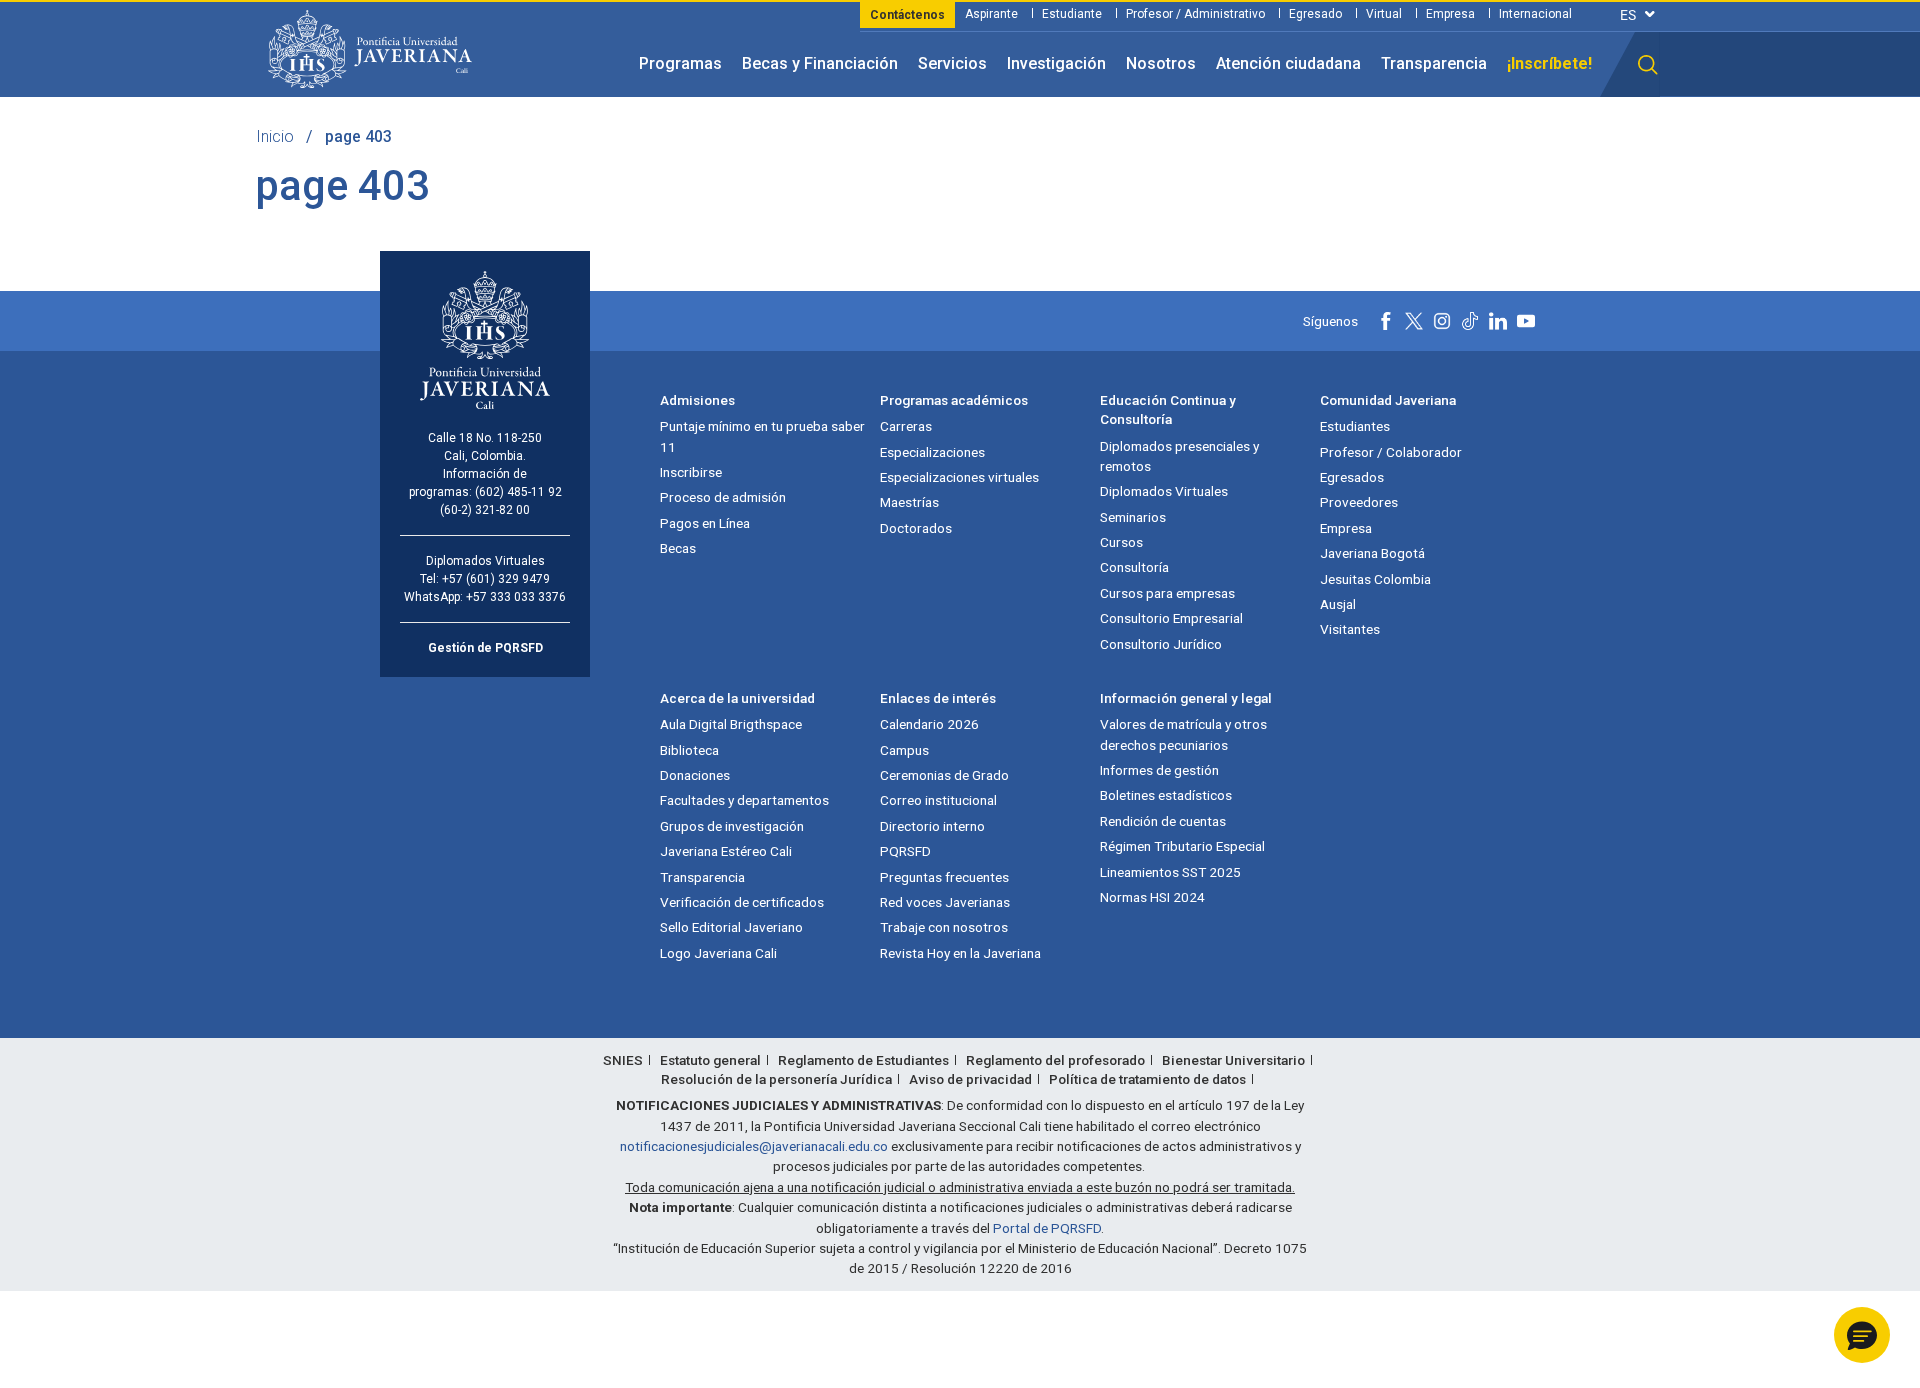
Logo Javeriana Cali (718, 953)
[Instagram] (1442, 321)
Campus (904, 750)
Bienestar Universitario (1233, 1060)
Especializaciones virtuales (959, 477)
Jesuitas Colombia (1375, 579)
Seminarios (1133, 517)
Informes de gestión (1159, 770)
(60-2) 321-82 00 (485, 510)
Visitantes (1350, 629)
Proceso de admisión (723, 497)
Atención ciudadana (1288, 63)
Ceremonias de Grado (944, 775)
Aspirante (991, 14)
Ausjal (1338, 604)
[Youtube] (1526, 321)
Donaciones (695, 775)
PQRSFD (905, 851)
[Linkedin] (1498, 321)
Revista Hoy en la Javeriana (960, 953)
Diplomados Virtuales (1164, 491)
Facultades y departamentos (744, 800)
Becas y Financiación (820, 63)
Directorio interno (932, 826)
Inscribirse (691, 472)
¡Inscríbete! (1549, 63)
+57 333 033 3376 (516, 597)
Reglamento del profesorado (1055, 1060)
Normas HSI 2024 (1152, 897)
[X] (1414, 321)
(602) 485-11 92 (518, 492)
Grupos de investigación (732, 826)
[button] (1648, 65)
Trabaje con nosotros (944, 927)
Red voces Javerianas (945, 902)
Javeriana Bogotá (1372, 553)
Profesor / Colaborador (1391, 452)
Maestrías (909, 502)
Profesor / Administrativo (1195, 14)
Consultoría (1134, 567)
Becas (678, 548)
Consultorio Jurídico (1161, 644)
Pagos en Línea (705, 523)
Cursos (1121, 542)
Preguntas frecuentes (944, 877)
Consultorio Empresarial (1171, 618)
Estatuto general (710, 1060)
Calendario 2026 (929, 724)
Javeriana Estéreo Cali (726, 851)
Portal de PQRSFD (1047, 1228)
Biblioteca (689, 750)
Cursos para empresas (1167, 593)
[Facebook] (1386, 321)
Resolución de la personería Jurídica (776, 1079)
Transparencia (1434, 63)
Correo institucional (938, 800)
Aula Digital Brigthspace (731, 724)
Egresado (1315, 14)
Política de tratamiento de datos (1147, 1079)
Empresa (1450, 14)
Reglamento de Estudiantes (863, 1060)
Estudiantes (1355, 426)
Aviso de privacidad (970, 1079)
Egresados (1352, 477)
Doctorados (916, 528)
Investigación (1056, 63)
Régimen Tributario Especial (1182, 846)
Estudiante (1072, 14)
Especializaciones (932, 452)
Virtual (1384, 14)
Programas (680, 63)
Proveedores (1359, 502)
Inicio (275, 136)
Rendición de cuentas (1163, 821)
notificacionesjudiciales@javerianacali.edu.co (754, 1146)
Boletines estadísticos (1166, 795)
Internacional (1535, 14)
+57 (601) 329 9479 (496, 579)
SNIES (623, 1060)
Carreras (906, 426)
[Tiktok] (1470, 321)
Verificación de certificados (742, 902)
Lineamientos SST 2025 (1170, 872)
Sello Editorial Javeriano (731, 927)
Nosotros (1161, 63)
